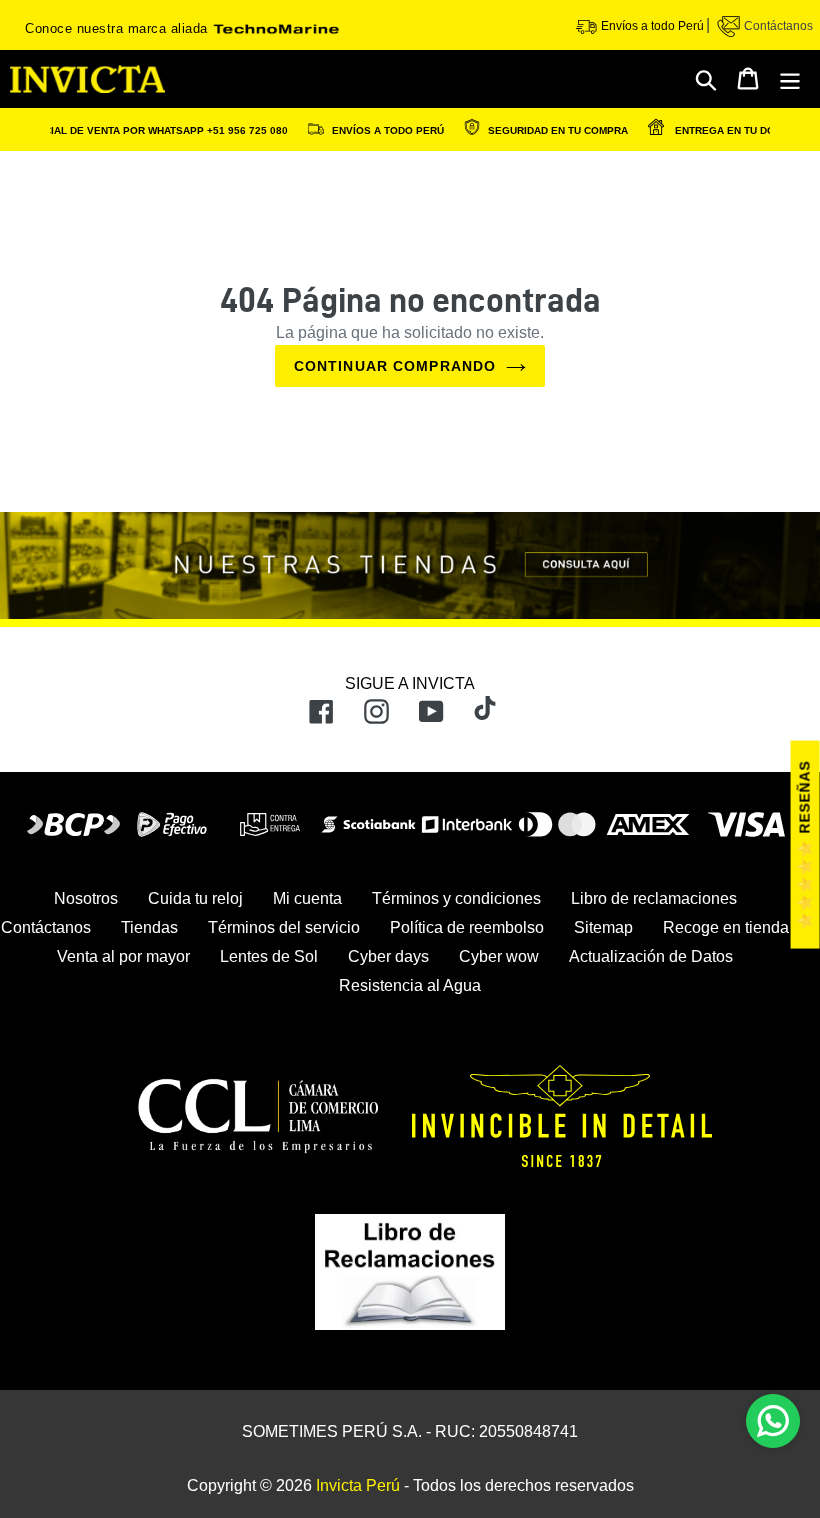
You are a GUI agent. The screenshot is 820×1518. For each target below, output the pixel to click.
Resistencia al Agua (410, 985)
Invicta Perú (358, 1485)
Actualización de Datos (651, 956)
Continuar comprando (395, 366)
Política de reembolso (467, 927)
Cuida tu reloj (195, 898)
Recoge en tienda (726, 927)
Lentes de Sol (269, 956)
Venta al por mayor (123, 956)
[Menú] (791, 79)
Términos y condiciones (456, 898)
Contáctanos (777, 26)
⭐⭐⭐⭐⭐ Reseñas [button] (805, 845)
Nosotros (86, 898)
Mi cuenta (307, 898)
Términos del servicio (284, 927)
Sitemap (603, 927)
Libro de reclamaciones (654, 898)
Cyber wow (499, 956)
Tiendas (149, 927)
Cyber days (388, 956)
